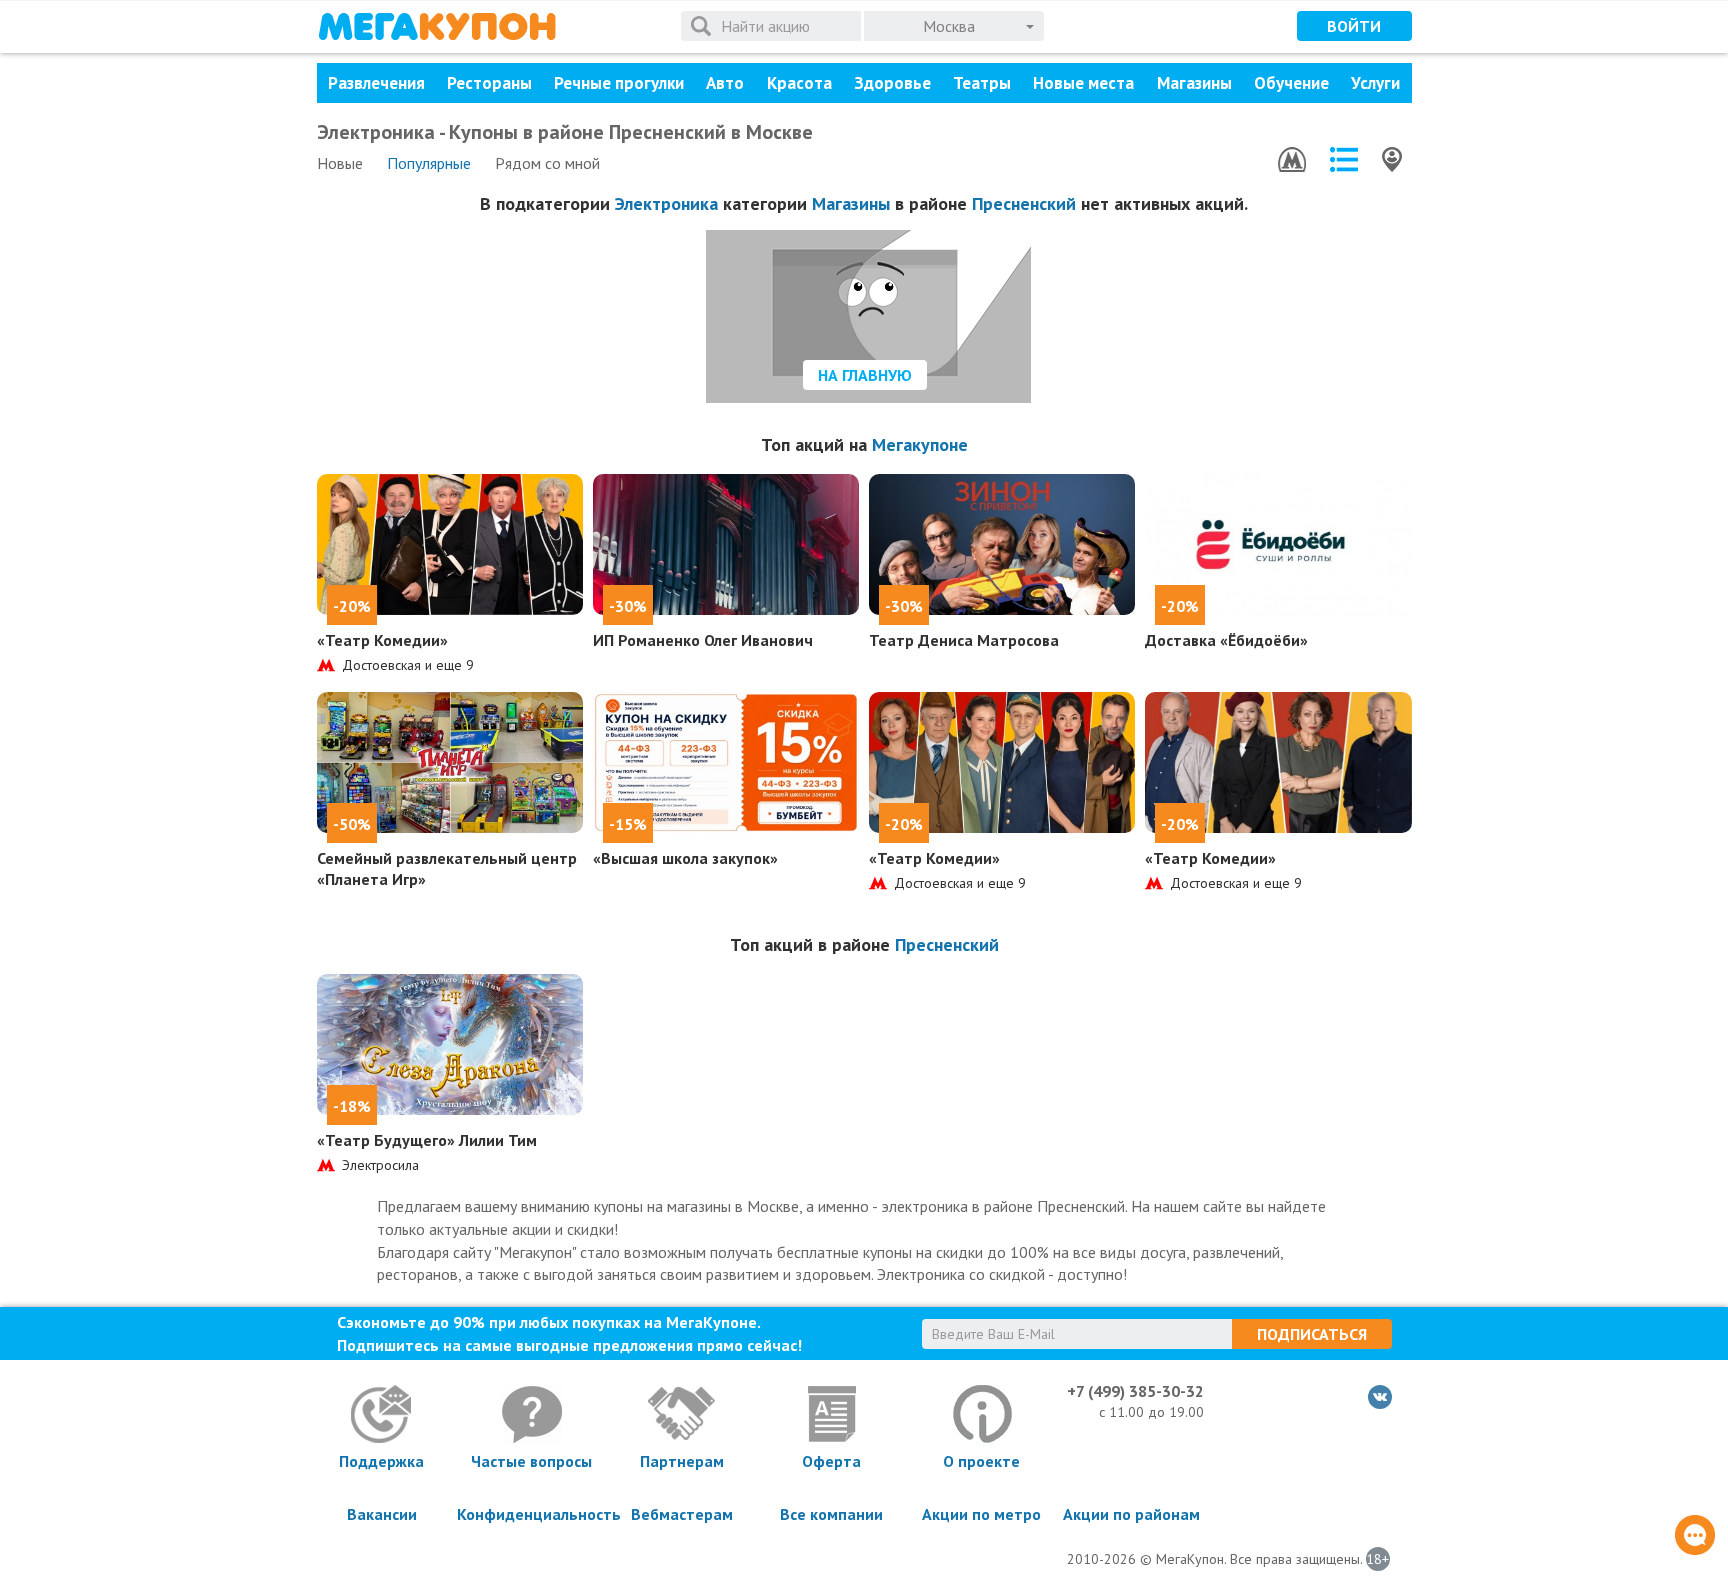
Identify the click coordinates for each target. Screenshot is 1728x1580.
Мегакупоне (920, 444)
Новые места (1083, 83)
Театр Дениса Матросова (964, 640)
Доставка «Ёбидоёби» (1226, 640)
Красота (799, 83)
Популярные (429, 163)
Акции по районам (1131, 1514)
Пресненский (1024, 203)
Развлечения (376, 83)
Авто (725, 83)
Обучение (1291, 83)
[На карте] (1392, 159)
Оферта (831, 1461)
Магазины (1194, 83)
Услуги (1375, 83)
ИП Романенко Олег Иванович (703, 640)
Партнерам (682, 1461)
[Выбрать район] (1344, 159)
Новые (340, 163)
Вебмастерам (682, 1514)
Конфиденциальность (532, 1514)
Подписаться (1312, 1334)
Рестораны (489, 83)
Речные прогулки (619, 83)
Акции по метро (981, 1514)
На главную (865, 375)
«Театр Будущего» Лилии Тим (427, 1140)
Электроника (666, 203)
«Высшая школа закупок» (685, 858)
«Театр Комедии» (382, 640)
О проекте (981, 1461)
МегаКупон (437, 26)
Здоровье (892, 83)
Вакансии (382, 1514)
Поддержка (381, 1461)
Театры (982, 83)
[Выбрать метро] (1292, 159)
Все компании (831, 1514)
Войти (1354, 26)
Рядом (547, 163)
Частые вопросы (531, 1461)
